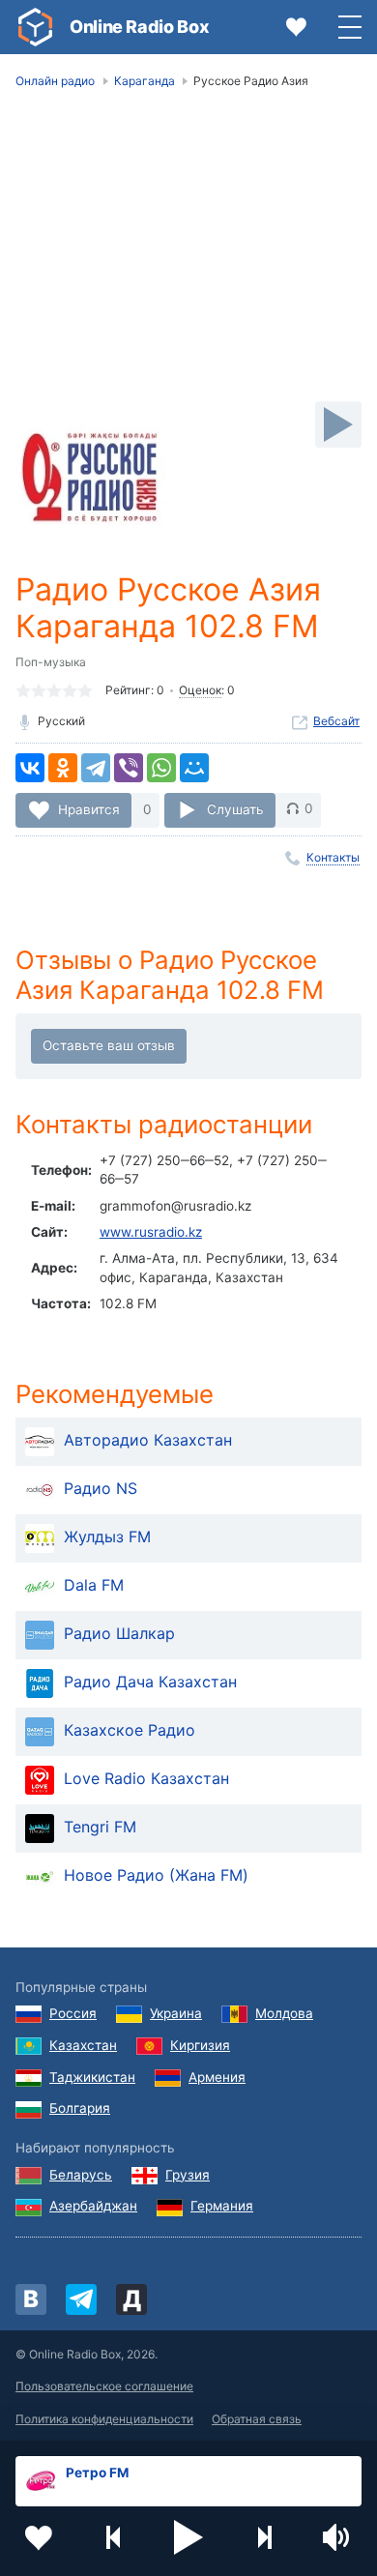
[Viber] (129, 768)
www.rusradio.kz (151, 1232)
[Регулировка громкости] (338, 2537)
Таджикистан (92, 2077)
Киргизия (200, 2045)
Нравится (89, 808)
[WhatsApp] (161, 768)
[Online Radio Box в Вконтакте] (31, 2299)
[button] (188, 2537)
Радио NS (101, 1488)
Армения (217, 2077)
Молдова (284, 2013)
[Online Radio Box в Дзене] (131, 2299)
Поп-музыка (51, 662)
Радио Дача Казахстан (150, 1682)
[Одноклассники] (63, 768)
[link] (35, 27)
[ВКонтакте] (30, 768)
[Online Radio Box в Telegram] (81, 2299)
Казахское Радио (130, 1730)
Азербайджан (93, 2206)
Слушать (235, 808)
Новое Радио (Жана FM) (156, 1875)
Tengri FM (100, 1827)
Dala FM (94, 1585)
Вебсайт (336, 721)
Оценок (200, 690)
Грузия (188, 2175)
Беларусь (81, 2175)
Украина (176, 2013)
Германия (222, 2206)
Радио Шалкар (119, 1633)
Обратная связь (257, 2419)
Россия (73, 2013)
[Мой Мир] (194, 768)
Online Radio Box (139, 27)
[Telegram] (96, 768)
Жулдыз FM (107, 1537)
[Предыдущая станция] (114, 2537)
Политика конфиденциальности (104, 2419)
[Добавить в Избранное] (39, 2537)
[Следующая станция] (264, 2537)
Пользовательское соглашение (104, 2386)
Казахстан (83, 2045)
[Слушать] (338, 424)
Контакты (333, 857)
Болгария (80, 2108)
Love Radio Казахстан (146, 1778)
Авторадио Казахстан (148, 1440)
